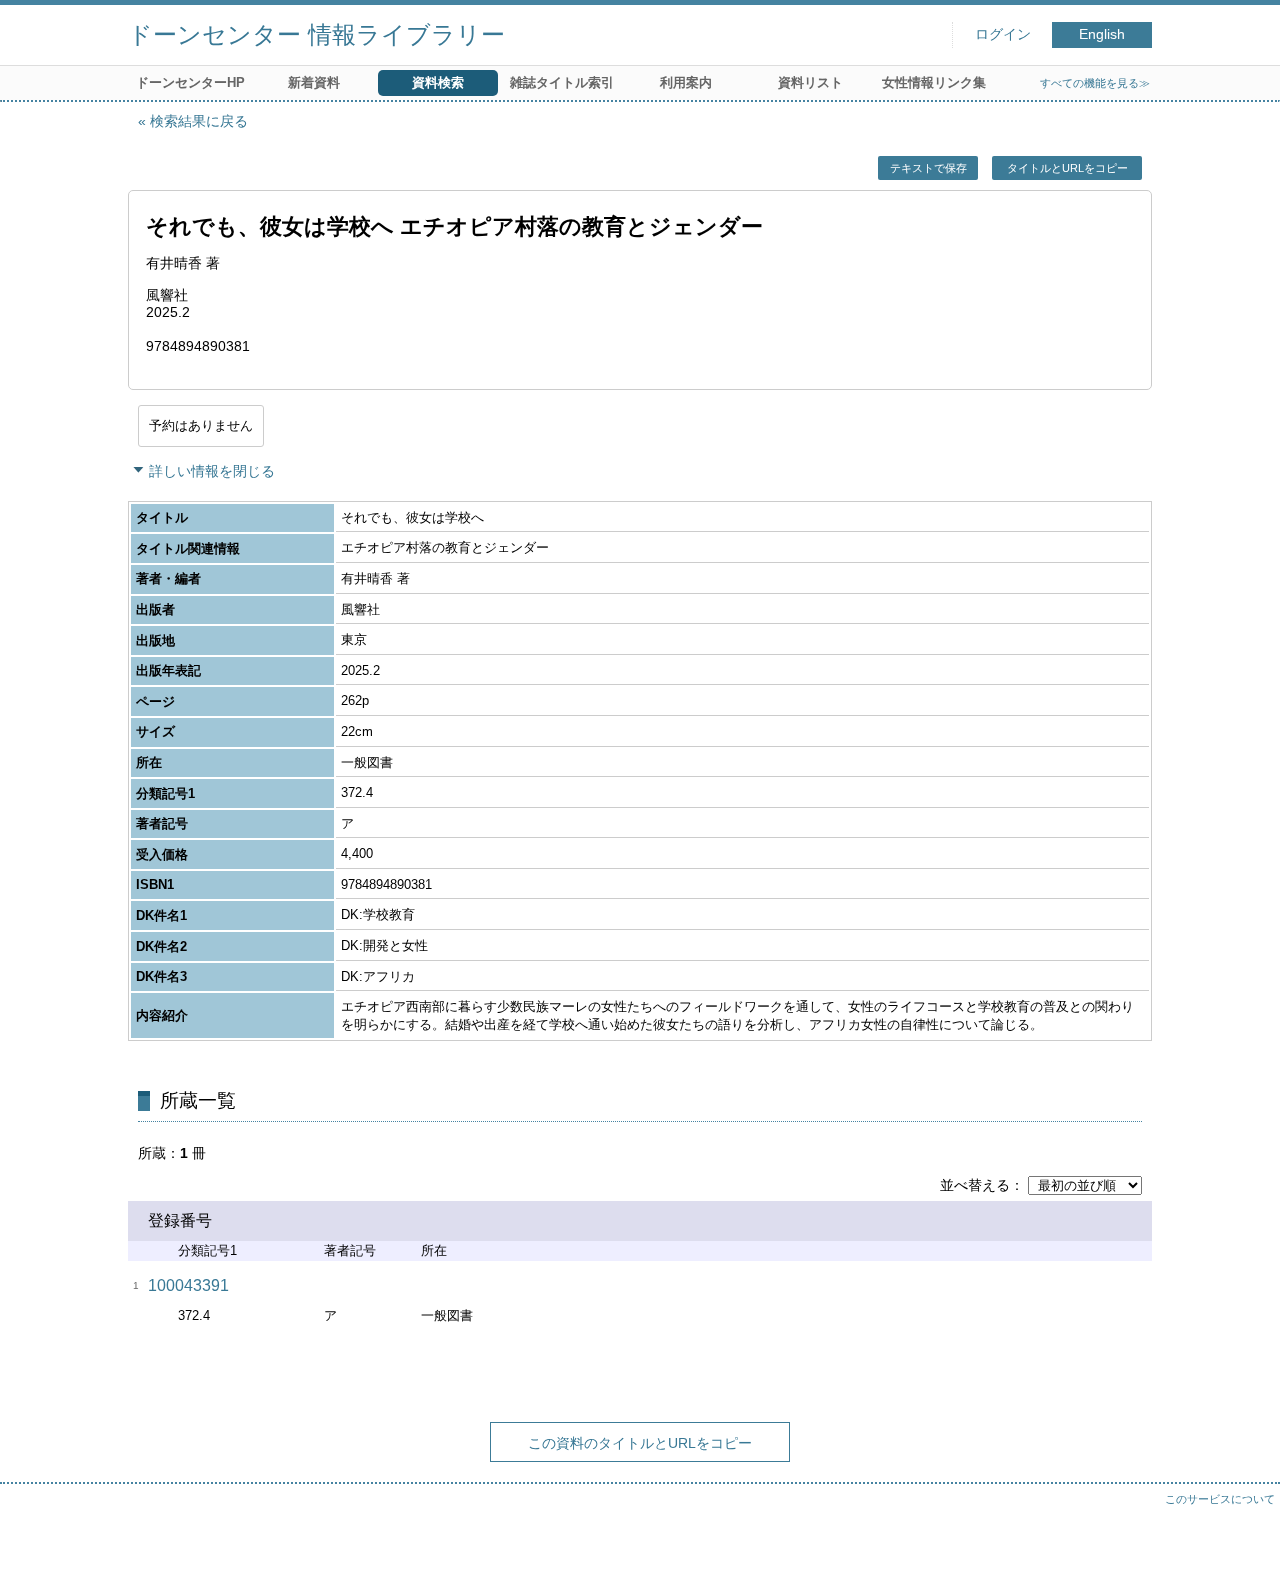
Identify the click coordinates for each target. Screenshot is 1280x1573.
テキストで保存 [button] (928, 168)
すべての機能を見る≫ (1095, 83)
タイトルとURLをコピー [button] (1067, 168)
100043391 (188, 1285)
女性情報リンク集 (934, 82)
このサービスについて (1220, 1499)
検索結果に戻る (199, 121)
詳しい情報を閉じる (212, 471)
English (1102, 34)
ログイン (1003, 34)
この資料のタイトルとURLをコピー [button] (640, 1443)
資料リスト (810, 82)
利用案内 (686, 82)
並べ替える (975, 1185)
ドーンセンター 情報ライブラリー (316, 34)
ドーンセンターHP (190, 82)
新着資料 (314, 82)
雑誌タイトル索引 (562, 82)
